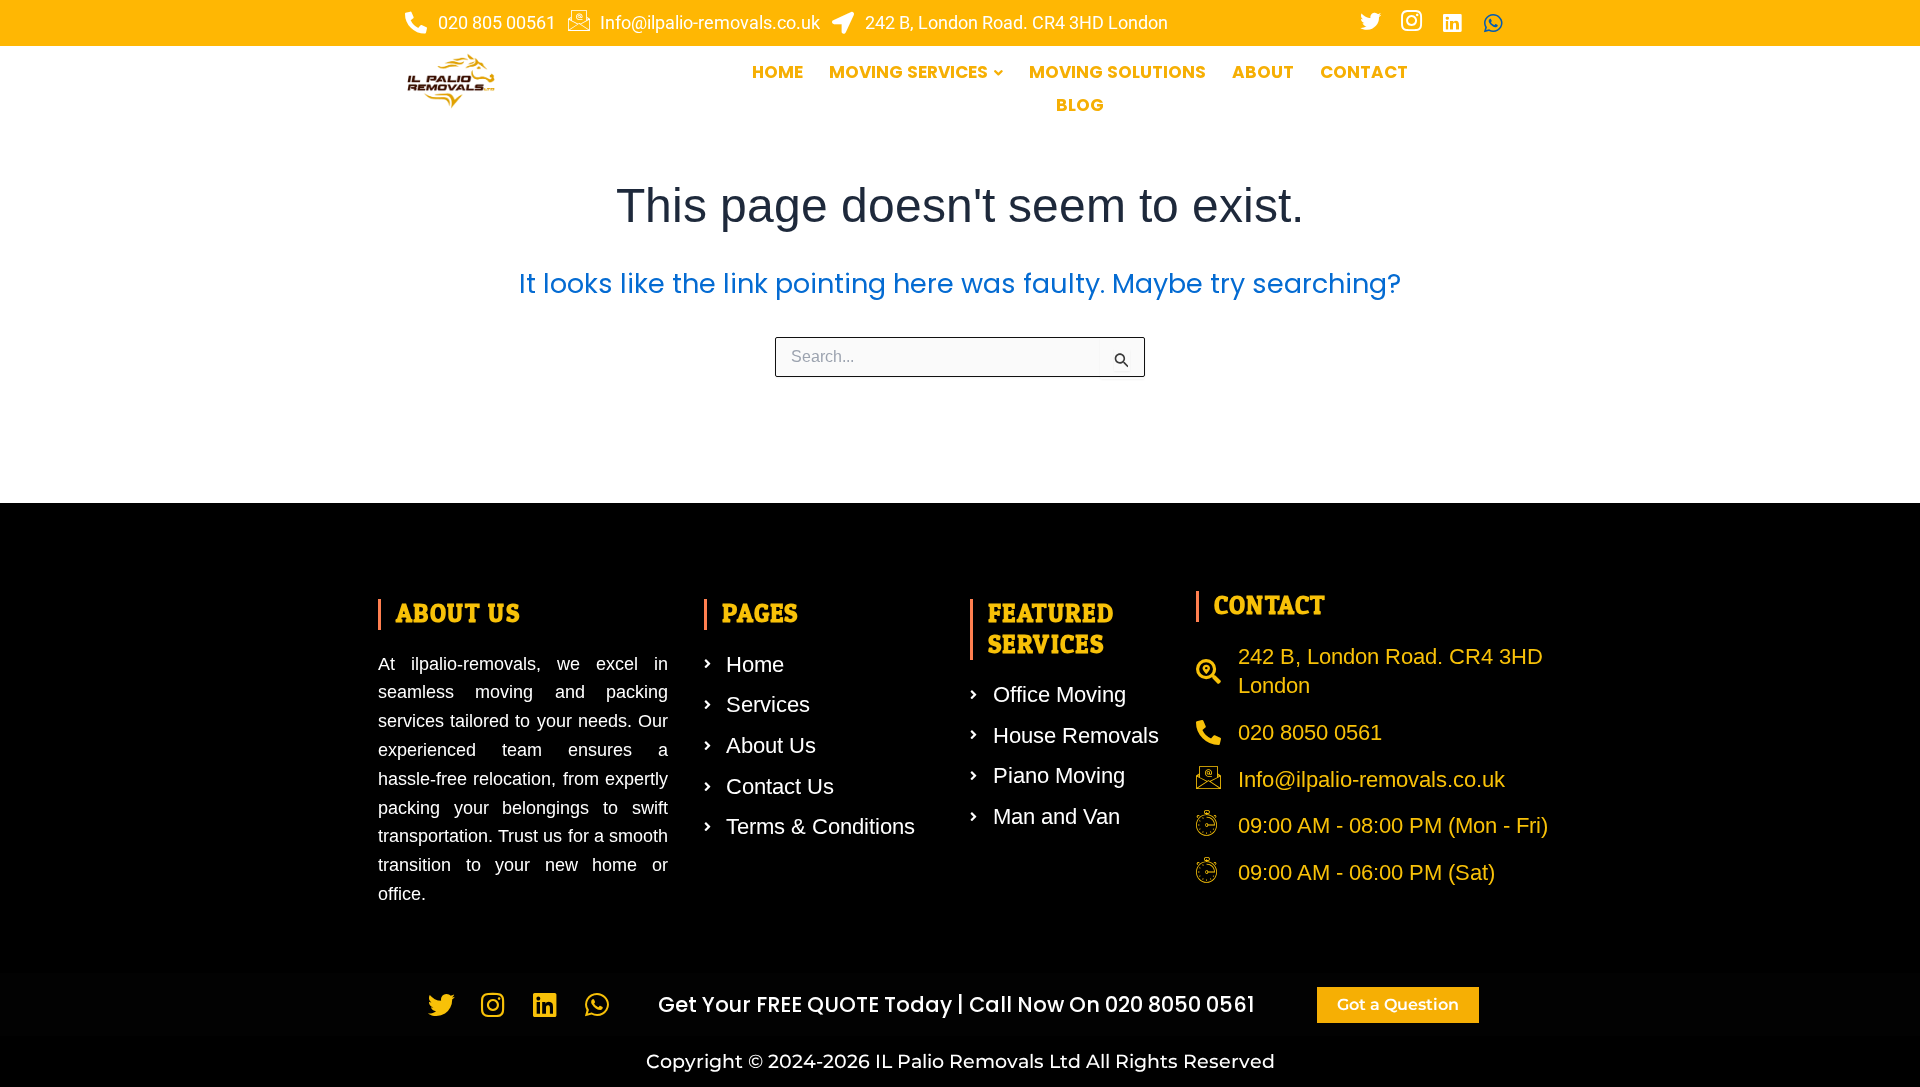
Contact (1364, 72)
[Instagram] (1411, 23)
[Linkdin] (1452, 23)
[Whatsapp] (1493, 23)
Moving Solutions (1117, 72)
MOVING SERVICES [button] (908, 72)
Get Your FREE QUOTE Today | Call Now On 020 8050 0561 (956, 1004)
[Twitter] (1370, 23)
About (1263, 72)
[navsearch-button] (1495, 90)
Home (777, 72)
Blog (1080, 105)
